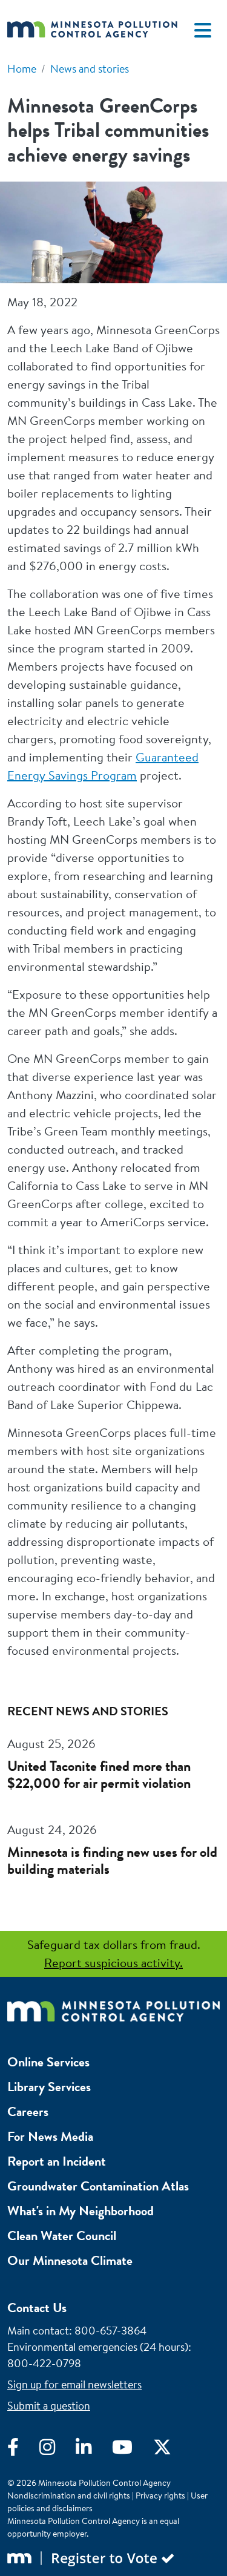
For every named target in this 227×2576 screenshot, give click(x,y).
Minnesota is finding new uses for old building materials (112, 1861)
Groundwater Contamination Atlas (98, 2186)
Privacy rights (160, 2495)
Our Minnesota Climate (70, 2260)
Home (22, 69)
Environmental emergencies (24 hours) (98, 2347)
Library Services (49, 2087)
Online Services (48, 2062)
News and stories (90, 69)
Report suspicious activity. (113, 1963)
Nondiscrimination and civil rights (69, 2495)
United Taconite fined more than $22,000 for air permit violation (99, 1775)
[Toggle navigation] (203, 30)
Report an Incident (57, 2161)
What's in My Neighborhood (81, 2211)
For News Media (50, 2136)
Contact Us (37, 2308)
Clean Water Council (62, 2236)
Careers (28, 2111)
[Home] (92, 30)
